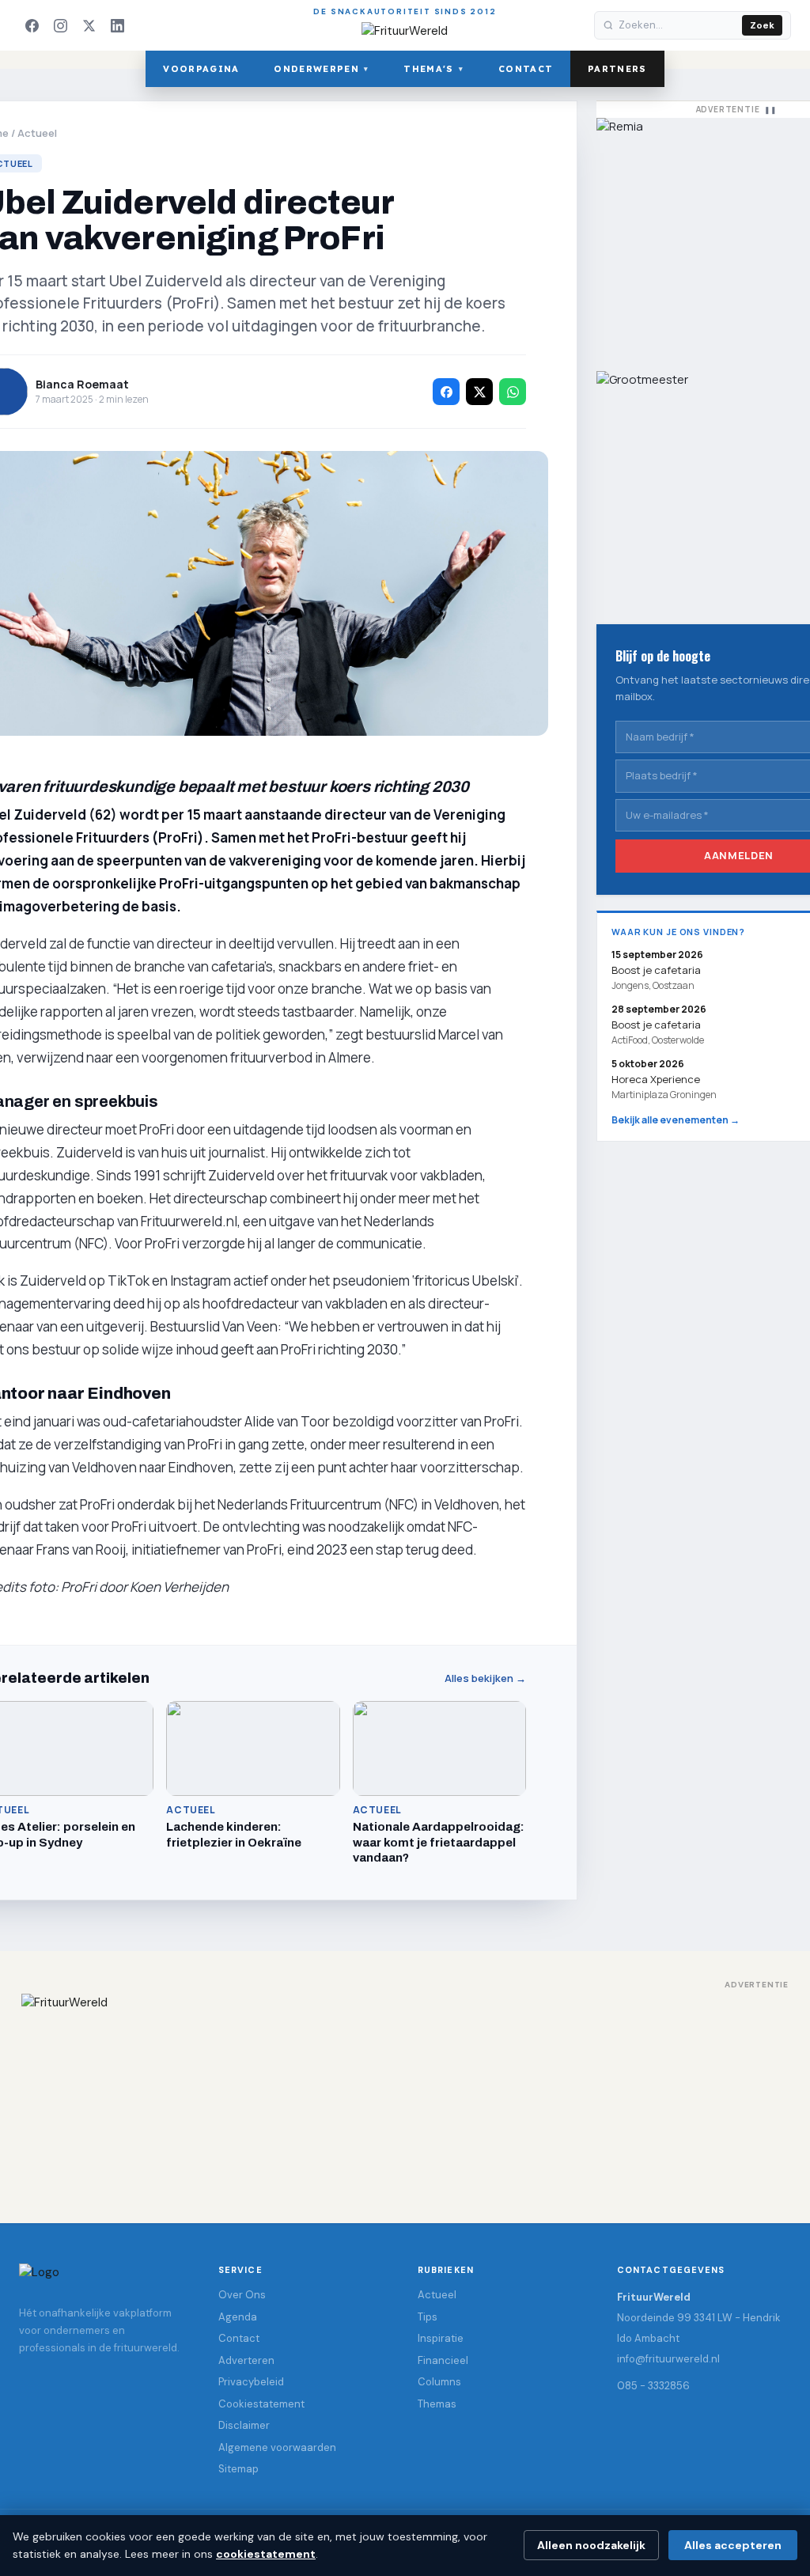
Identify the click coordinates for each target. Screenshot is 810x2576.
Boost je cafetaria (656, 1025)
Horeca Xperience (656, 1079)
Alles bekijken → (485, 1678)
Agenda (238, 2317)
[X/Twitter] (89, 25)
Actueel (37, 133)
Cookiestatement (261, 2404)
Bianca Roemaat (82, 384)
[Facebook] (32, 25)
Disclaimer (244, 2425)
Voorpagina (201, 69)
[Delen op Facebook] (446, 392)
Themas (437, 2404)
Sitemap (238, 2469)
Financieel (443, 2360)
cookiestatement (266, 2554)
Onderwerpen (321, 69)
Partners (617, 69)
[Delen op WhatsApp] (513, 392)
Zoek (762, 25)
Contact (526, 69)
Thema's (433, 69)
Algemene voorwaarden (277, 2447)
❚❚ (770, 110)
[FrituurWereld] (405, 2093)
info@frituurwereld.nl (668, 2359)
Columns (439, 2382)
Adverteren (246, 2360)
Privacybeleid (251, 2382)
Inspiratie (441, 2338)
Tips (428, 2317)
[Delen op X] (479, 392)
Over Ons (242, 2295)
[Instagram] (60, 25)
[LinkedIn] (117, 25)
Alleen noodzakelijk (591, 2545)
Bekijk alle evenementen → (676, 1120)
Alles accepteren (733, 2545)
